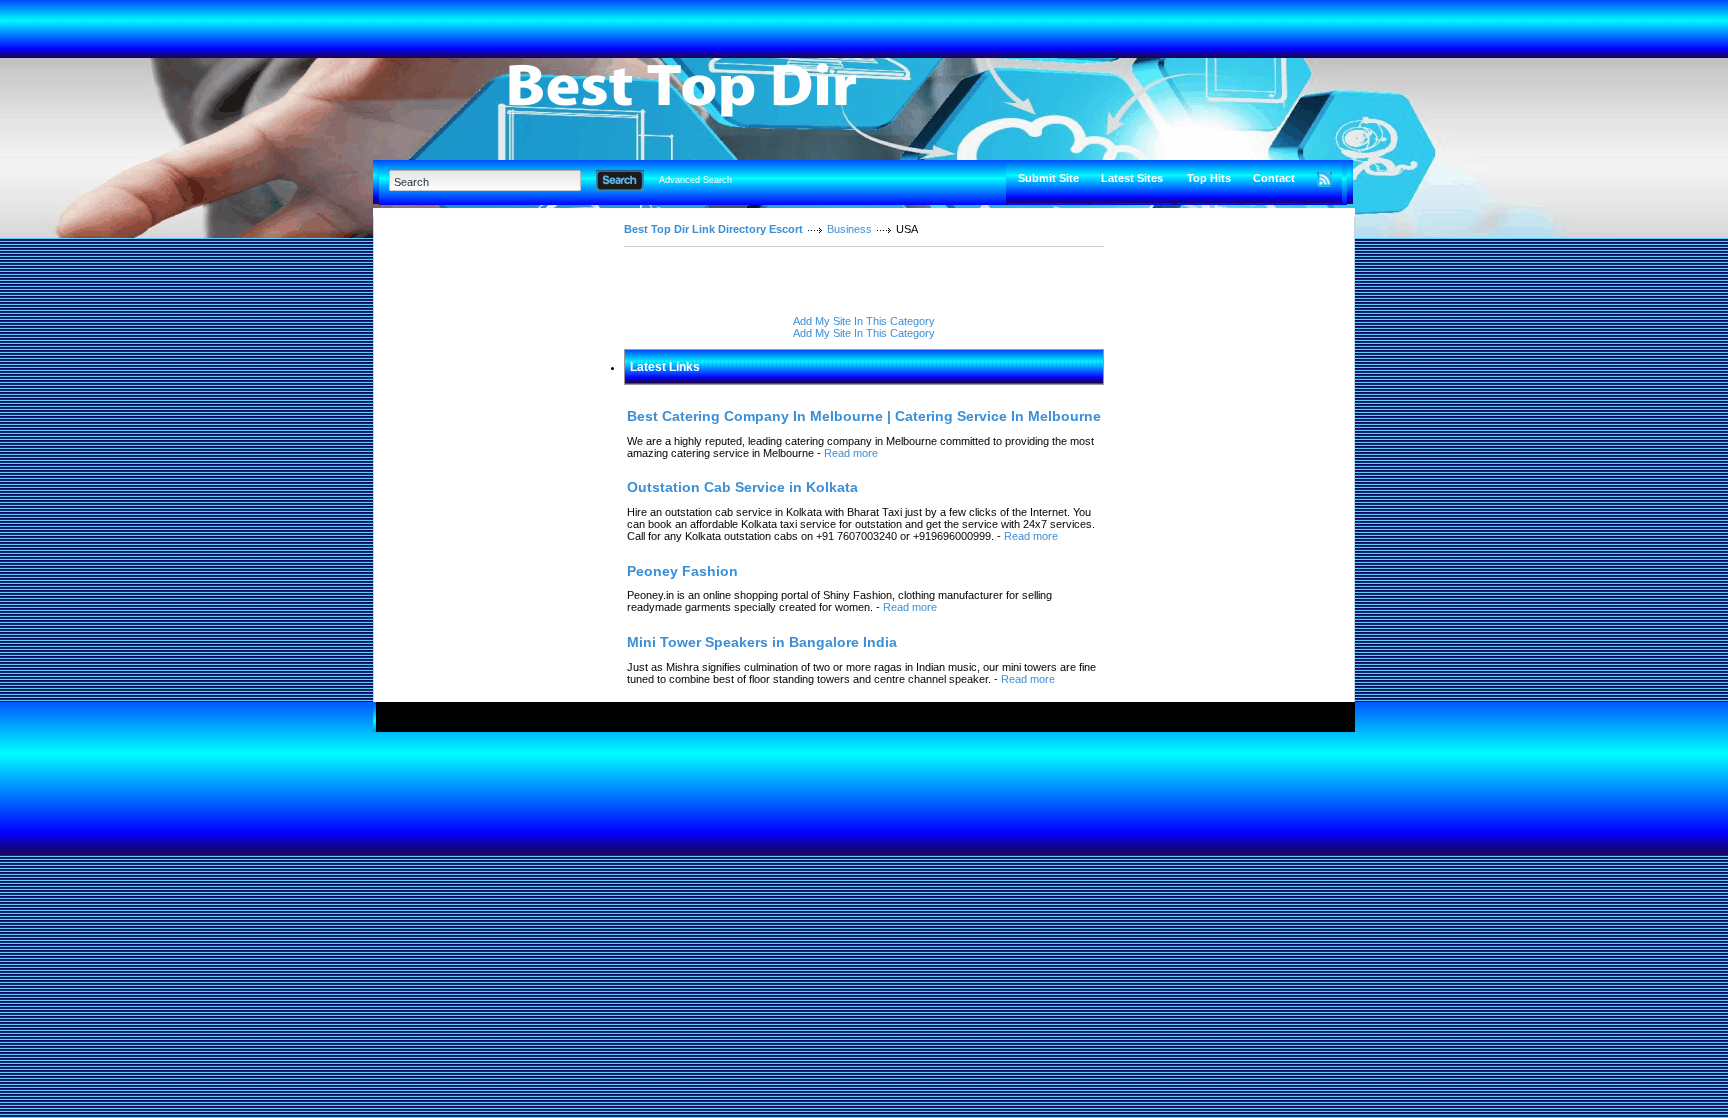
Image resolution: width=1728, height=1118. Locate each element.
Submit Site (1048, 178)
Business (849, 229)
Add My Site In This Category (864, 321)
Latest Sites (1132, 178)
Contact (1274, 178)
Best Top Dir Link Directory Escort (713, 229)
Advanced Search (695, 180)
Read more (851, 453)
